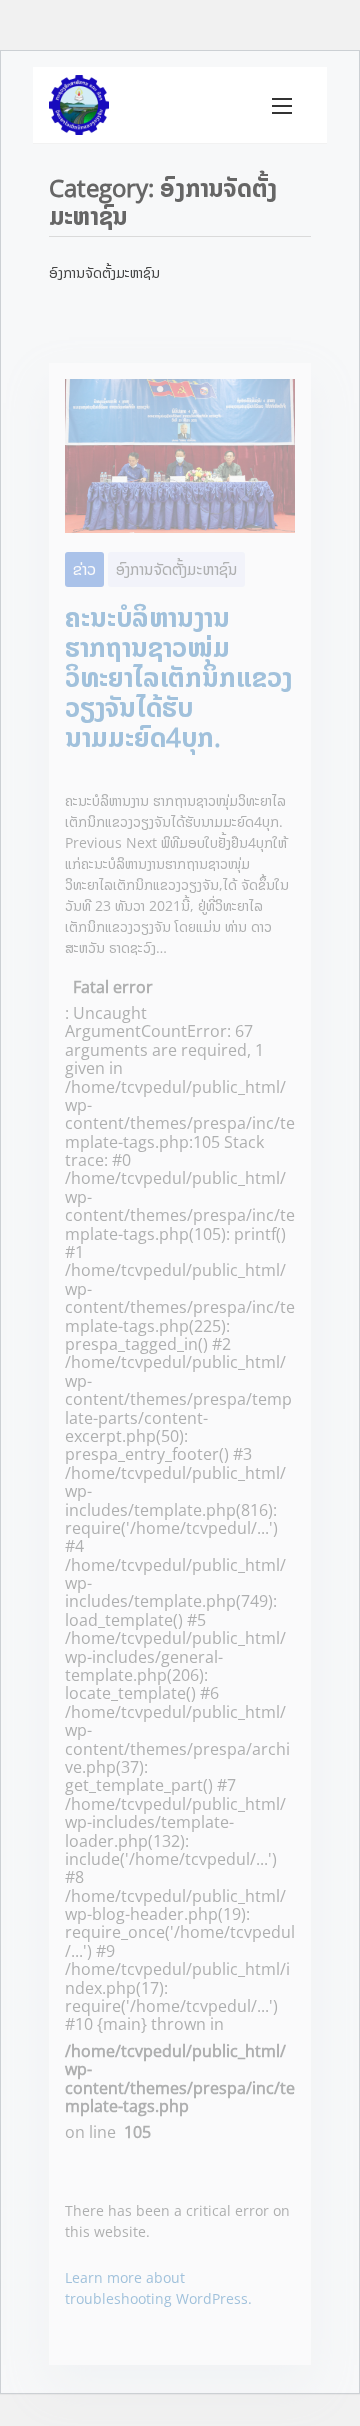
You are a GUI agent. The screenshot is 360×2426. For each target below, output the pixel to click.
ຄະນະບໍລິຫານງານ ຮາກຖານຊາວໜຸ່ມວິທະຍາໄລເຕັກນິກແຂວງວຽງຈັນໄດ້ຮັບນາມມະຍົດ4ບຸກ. (178, 677)
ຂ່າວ (84, 569)
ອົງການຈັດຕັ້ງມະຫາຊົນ (176, 569)
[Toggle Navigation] (282, 105)
